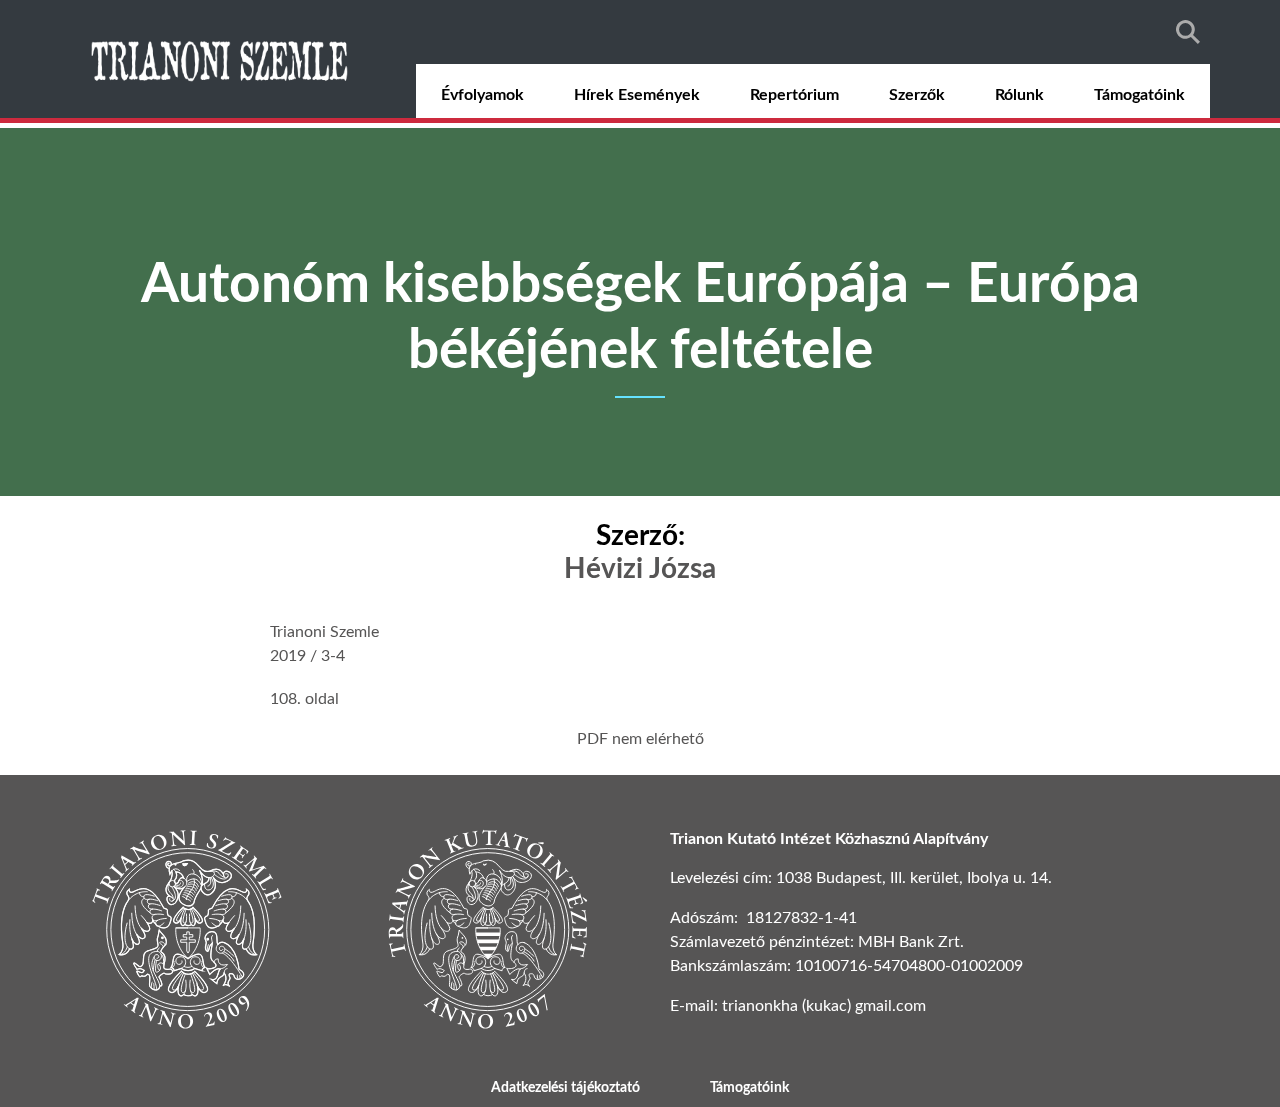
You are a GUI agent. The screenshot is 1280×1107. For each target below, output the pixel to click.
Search (1188, 32)
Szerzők (917, 95)
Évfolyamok (482, 95)
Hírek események (637, 95)
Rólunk (1019, 95)
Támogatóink (1139, 95)
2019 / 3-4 (307, 656)
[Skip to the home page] (222, 59)
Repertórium (794, 95)
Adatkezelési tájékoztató (565, 1088)
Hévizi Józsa (640, 569)
